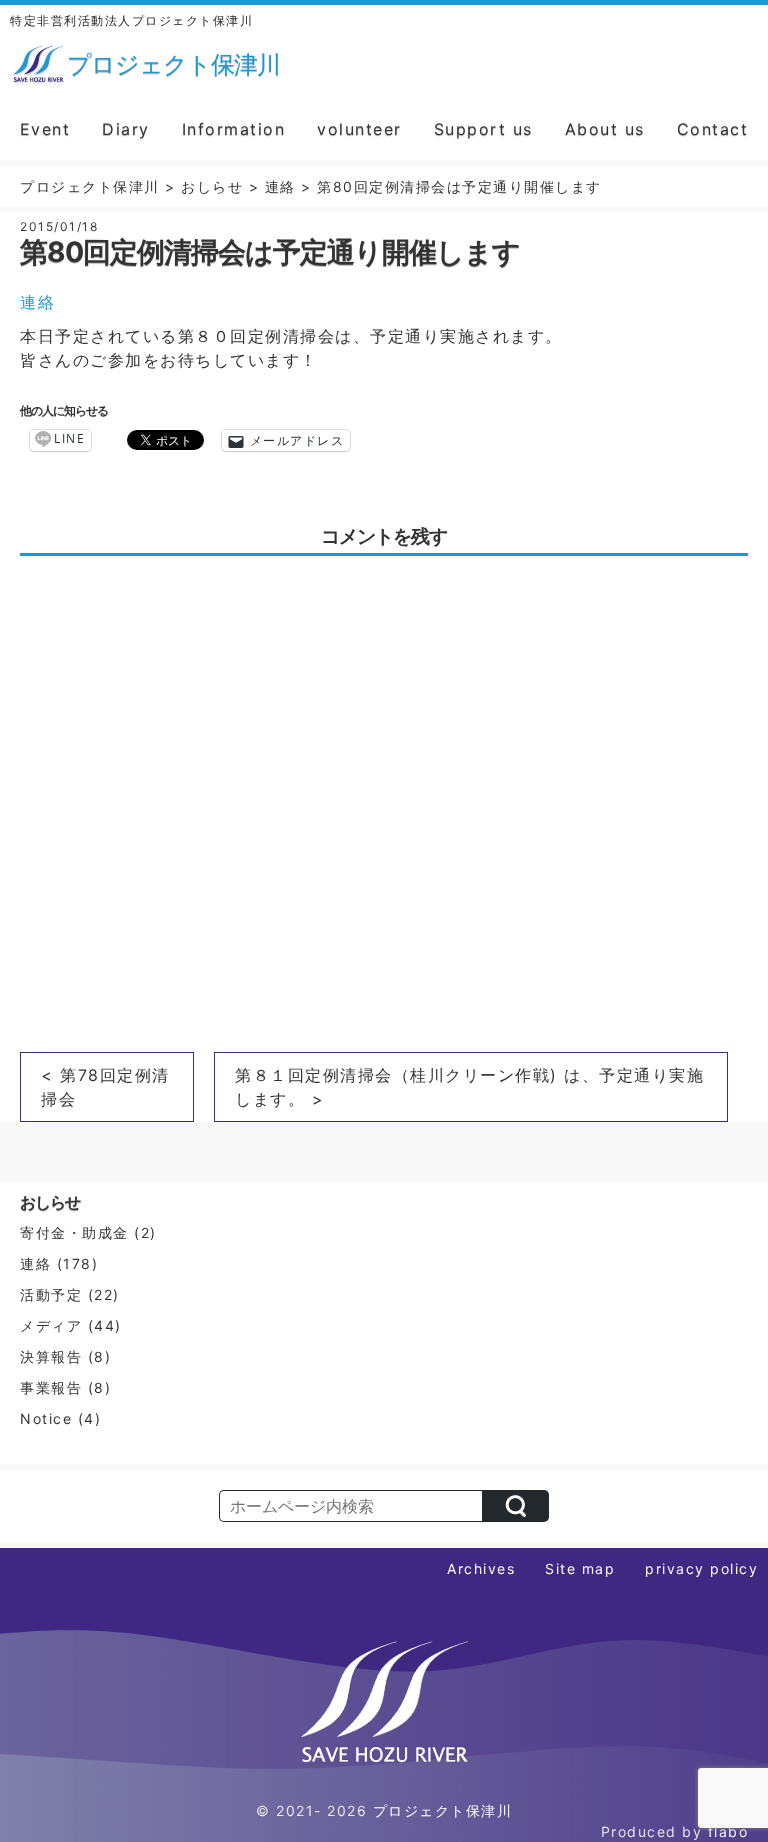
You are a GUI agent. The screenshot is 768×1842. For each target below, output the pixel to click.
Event (45, 129)
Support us (483, 129)
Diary (126, 129)
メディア (51, 1325)
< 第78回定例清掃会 (105, 1087)
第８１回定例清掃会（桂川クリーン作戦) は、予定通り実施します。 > (469, 1087)
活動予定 (51, 1294)
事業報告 (51, 1387)
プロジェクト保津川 (443, 1810)
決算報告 (51, 1356)
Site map (580, 1568)
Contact (713, 129)
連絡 (37, 302)
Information (234, 129)
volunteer (359, 129)
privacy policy (701, 1568)
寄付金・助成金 (74, 1232)
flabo (728, 1831)
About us (605, 129)
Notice (46, 1418)
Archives (481, 1568)
